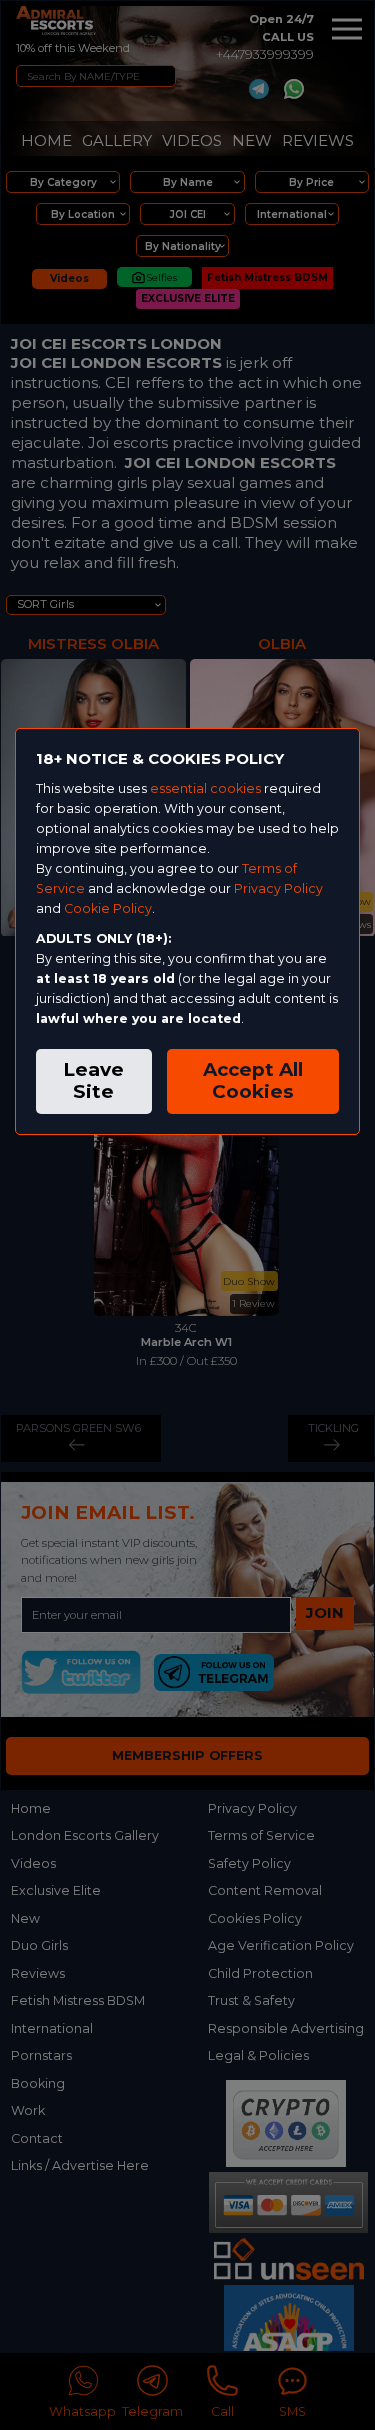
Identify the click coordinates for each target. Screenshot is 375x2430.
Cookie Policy (108, 908)
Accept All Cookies (253, 1081)
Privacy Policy (278, 888)
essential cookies (205, 788)
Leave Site (93, 1081)
